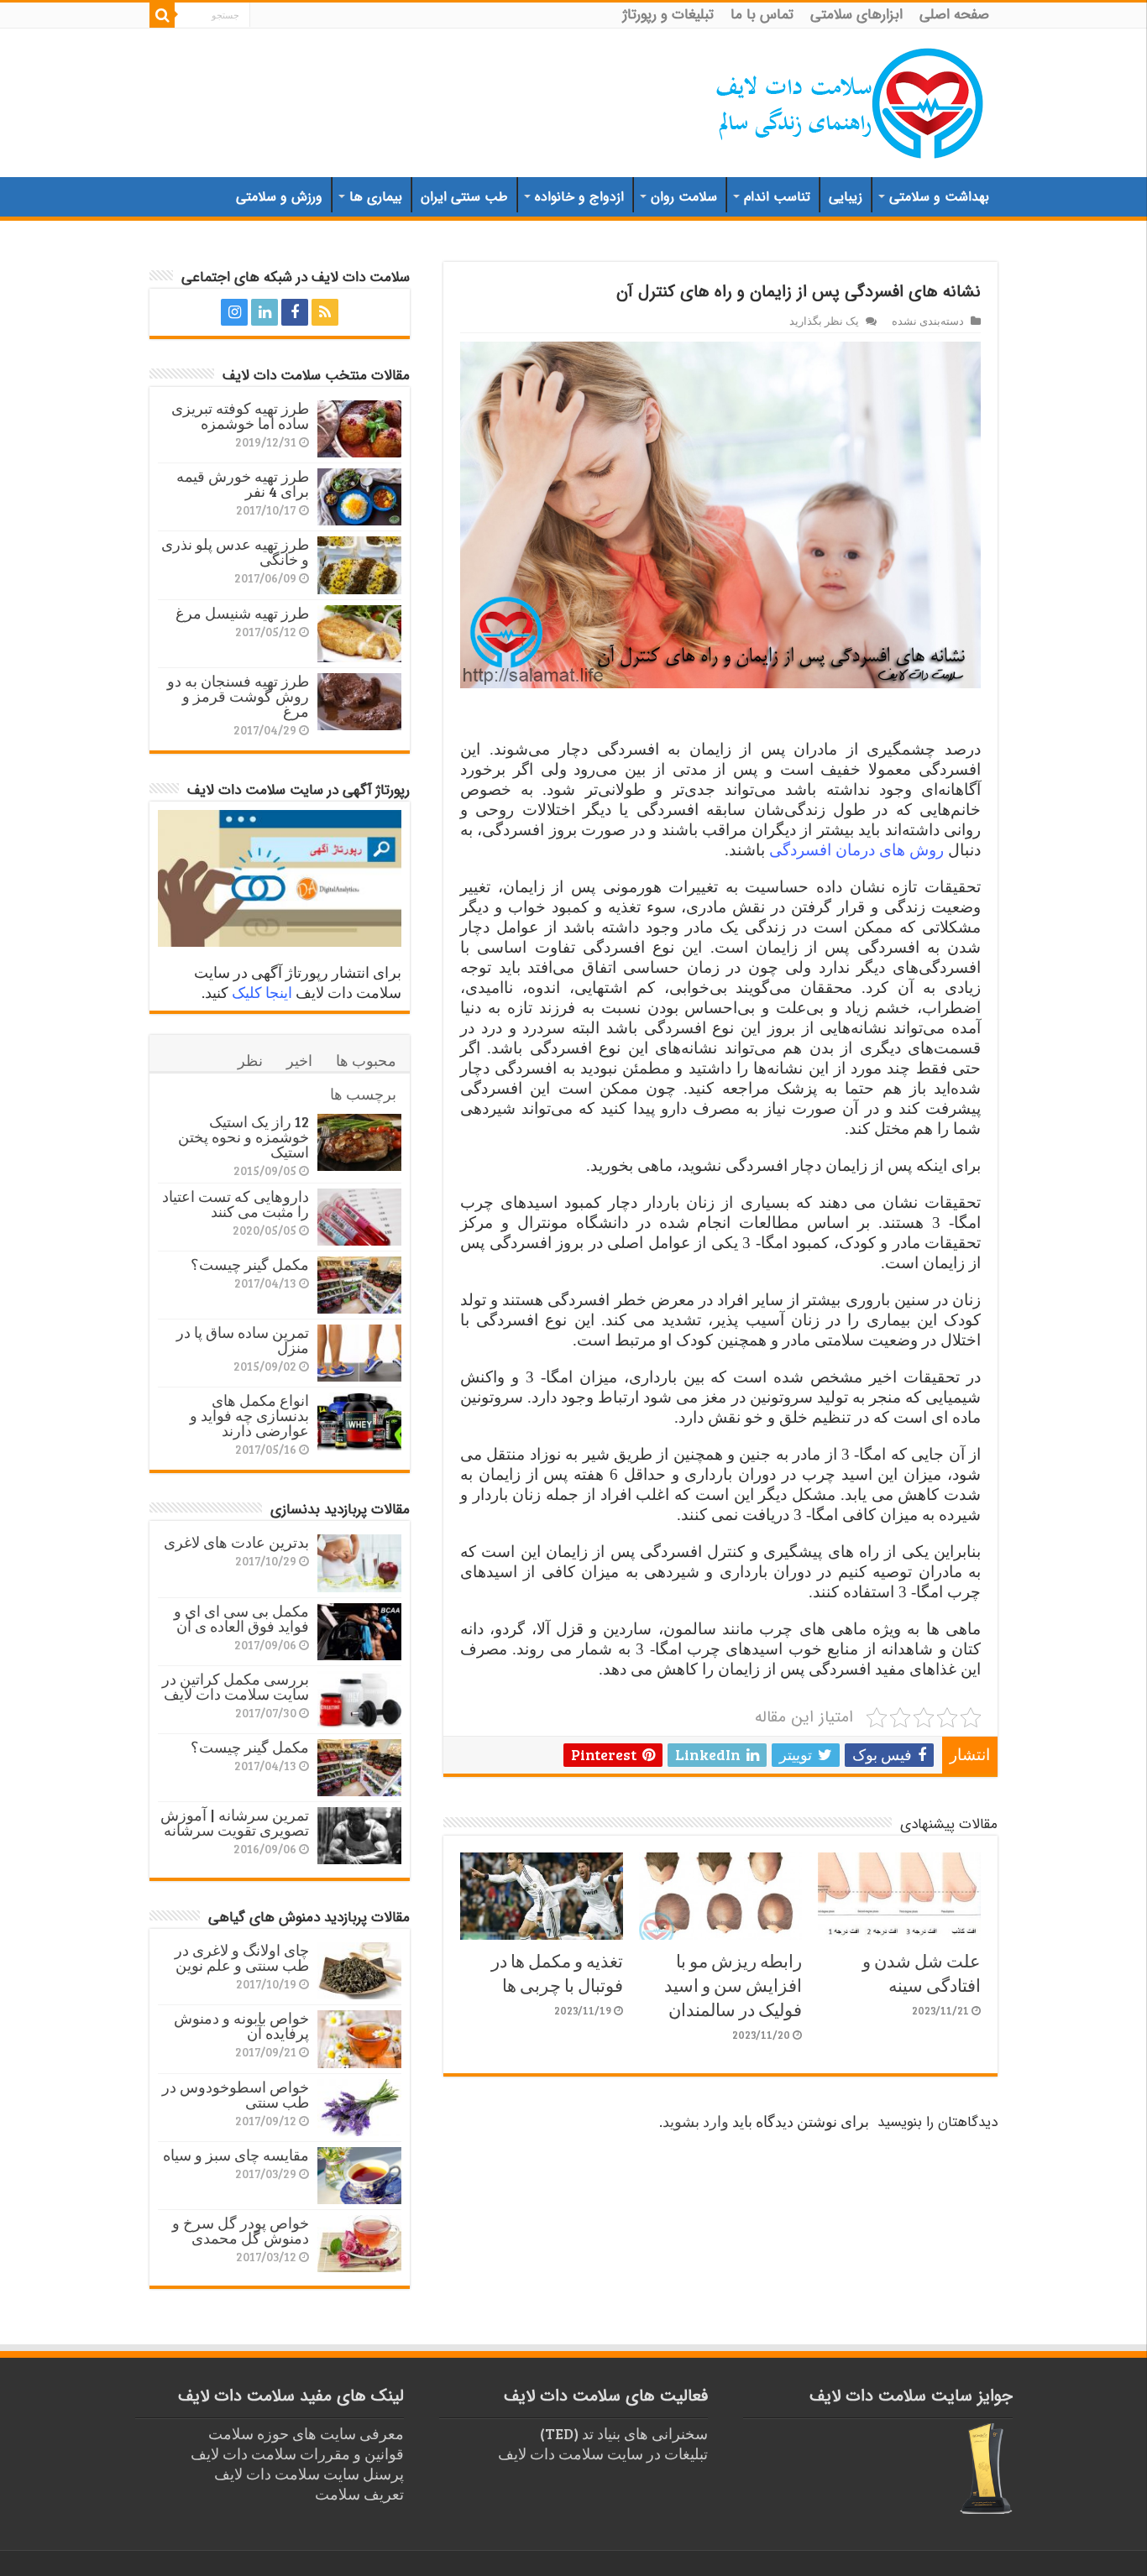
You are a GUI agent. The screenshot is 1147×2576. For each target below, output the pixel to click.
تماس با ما (762, 15)
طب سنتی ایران (464, 197)
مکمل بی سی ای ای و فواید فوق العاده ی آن (241, 1618)
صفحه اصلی (954, 15)
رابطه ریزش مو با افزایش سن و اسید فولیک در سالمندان (733, 1985)
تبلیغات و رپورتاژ (668, 15)
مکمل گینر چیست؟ (250, 1264)
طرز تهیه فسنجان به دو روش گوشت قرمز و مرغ (238, 696)
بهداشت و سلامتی (939, 197)
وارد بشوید (696, 2121)
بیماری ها (376, 197)
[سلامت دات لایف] (851, 100)
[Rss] (325, 312)
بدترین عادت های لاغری (236, 1542)
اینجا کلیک (262, 992)
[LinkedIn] (264, 312)
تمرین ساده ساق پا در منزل (243, 1340)
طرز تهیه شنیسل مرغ (242, 613)
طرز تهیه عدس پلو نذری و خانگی (235, 551)
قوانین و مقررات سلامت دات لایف (297, 2453)
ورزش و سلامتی (279, 197)
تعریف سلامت (359, 2494)
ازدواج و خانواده (579, 197)
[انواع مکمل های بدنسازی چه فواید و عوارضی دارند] (359, 1421)
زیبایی (846, 197)
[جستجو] (162, 15)
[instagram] (234, 312)
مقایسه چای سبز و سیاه (236, 2155)
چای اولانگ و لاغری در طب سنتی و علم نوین (242, 1957)
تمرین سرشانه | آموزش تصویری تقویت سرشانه (235, 1822)
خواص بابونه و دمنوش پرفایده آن (241, 2025)
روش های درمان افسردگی (856, 850)
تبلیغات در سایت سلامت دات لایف (603, 2453)
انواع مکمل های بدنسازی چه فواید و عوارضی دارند (249, 1415)
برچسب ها (363, 1094)
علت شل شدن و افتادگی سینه (922, 1972)
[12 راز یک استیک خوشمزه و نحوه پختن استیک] (359, 1142)
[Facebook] (295, 312)
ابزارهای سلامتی (856, 15)
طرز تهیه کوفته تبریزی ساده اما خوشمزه (240, 415)
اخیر (299, 1060)
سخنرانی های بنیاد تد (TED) (624, 2433)
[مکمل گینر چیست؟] (359, 1285)
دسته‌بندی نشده (928, 321)
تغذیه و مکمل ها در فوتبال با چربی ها (557, 1972)
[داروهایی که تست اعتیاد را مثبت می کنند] (359, 1217)
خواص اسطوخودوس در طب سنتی (236, 2094)
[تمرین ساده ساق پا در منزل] (359, 1353)
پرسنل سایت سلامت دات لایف (309, 2474)
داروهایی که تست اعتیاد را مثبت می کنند (236, 1204)
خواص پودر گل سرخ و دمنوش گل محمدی (241, 2230)
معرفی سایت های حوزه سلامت (306, 2433)
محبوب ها (366, 1060)
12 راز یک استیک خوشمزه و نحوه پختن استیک (244, 1136)
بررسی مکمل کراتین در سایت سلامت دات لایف (236, 1686)
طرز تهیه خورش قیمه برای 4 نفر (243, 483)
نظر (250, 1060)
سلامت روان (684, 197)
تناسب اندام (777, 197)
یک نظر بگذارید (824, 321)
